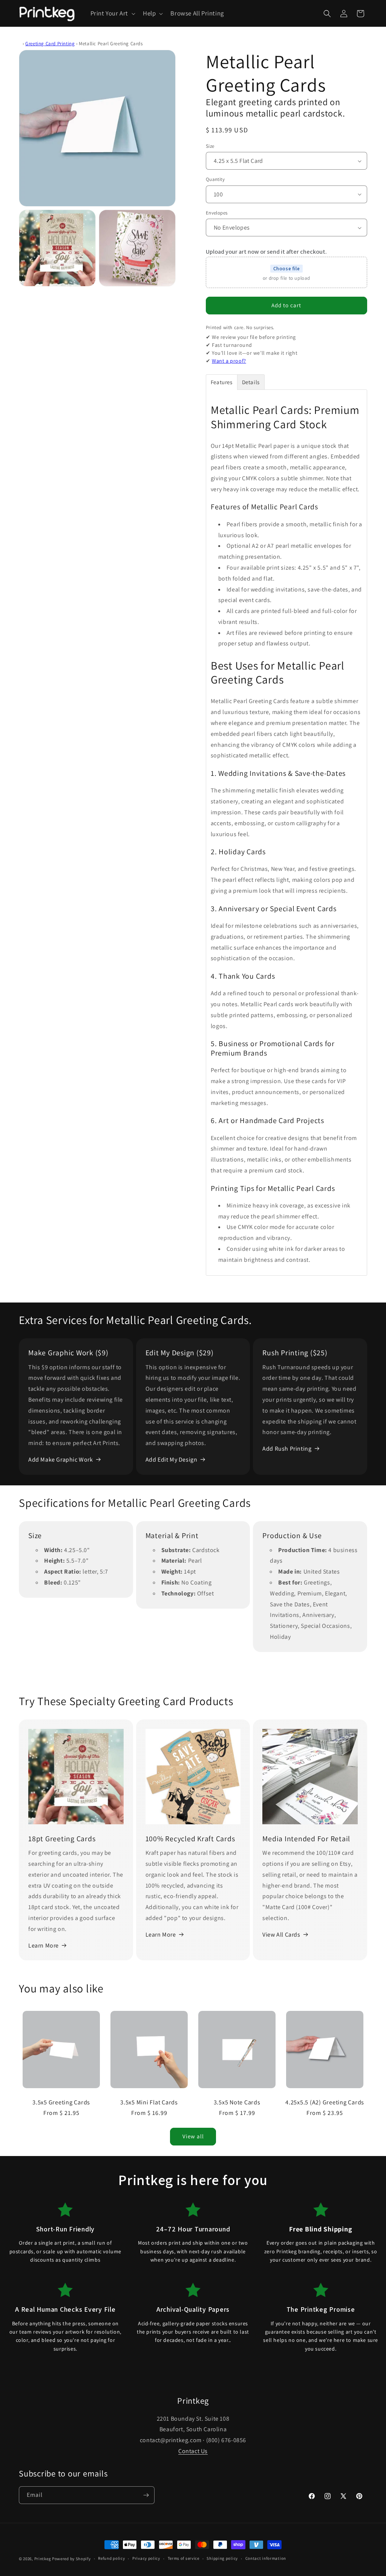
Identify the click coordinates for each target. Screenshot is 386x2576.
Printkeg (43, 2559)
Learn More (44, 1945)
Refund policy (111, 2558)
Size (210, 146)
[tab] (222, 382)
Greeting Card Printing (50, 44)
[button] (112, 14)
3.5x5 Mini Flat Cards (149, 2102)
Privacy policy (146, 2558)
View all (193, 2136)
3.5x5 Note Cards (237, 2102)
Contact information (266, 2558)
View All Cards (281, 1935)
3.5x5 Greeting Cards (61, 2102)
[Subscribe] (146, 2495)
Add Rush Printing (287, 1449)
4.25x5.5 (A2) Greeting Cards (325, 2102)
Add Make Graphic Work (61, 1460)
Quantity (215, 179)
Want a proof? (229, 361)
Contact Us (193, 2451)
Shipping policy (222, 2558)
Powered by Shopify (71, 2559)
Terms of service (184, 2558)
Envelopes (217, 213)
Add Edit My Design (172, 1460)
